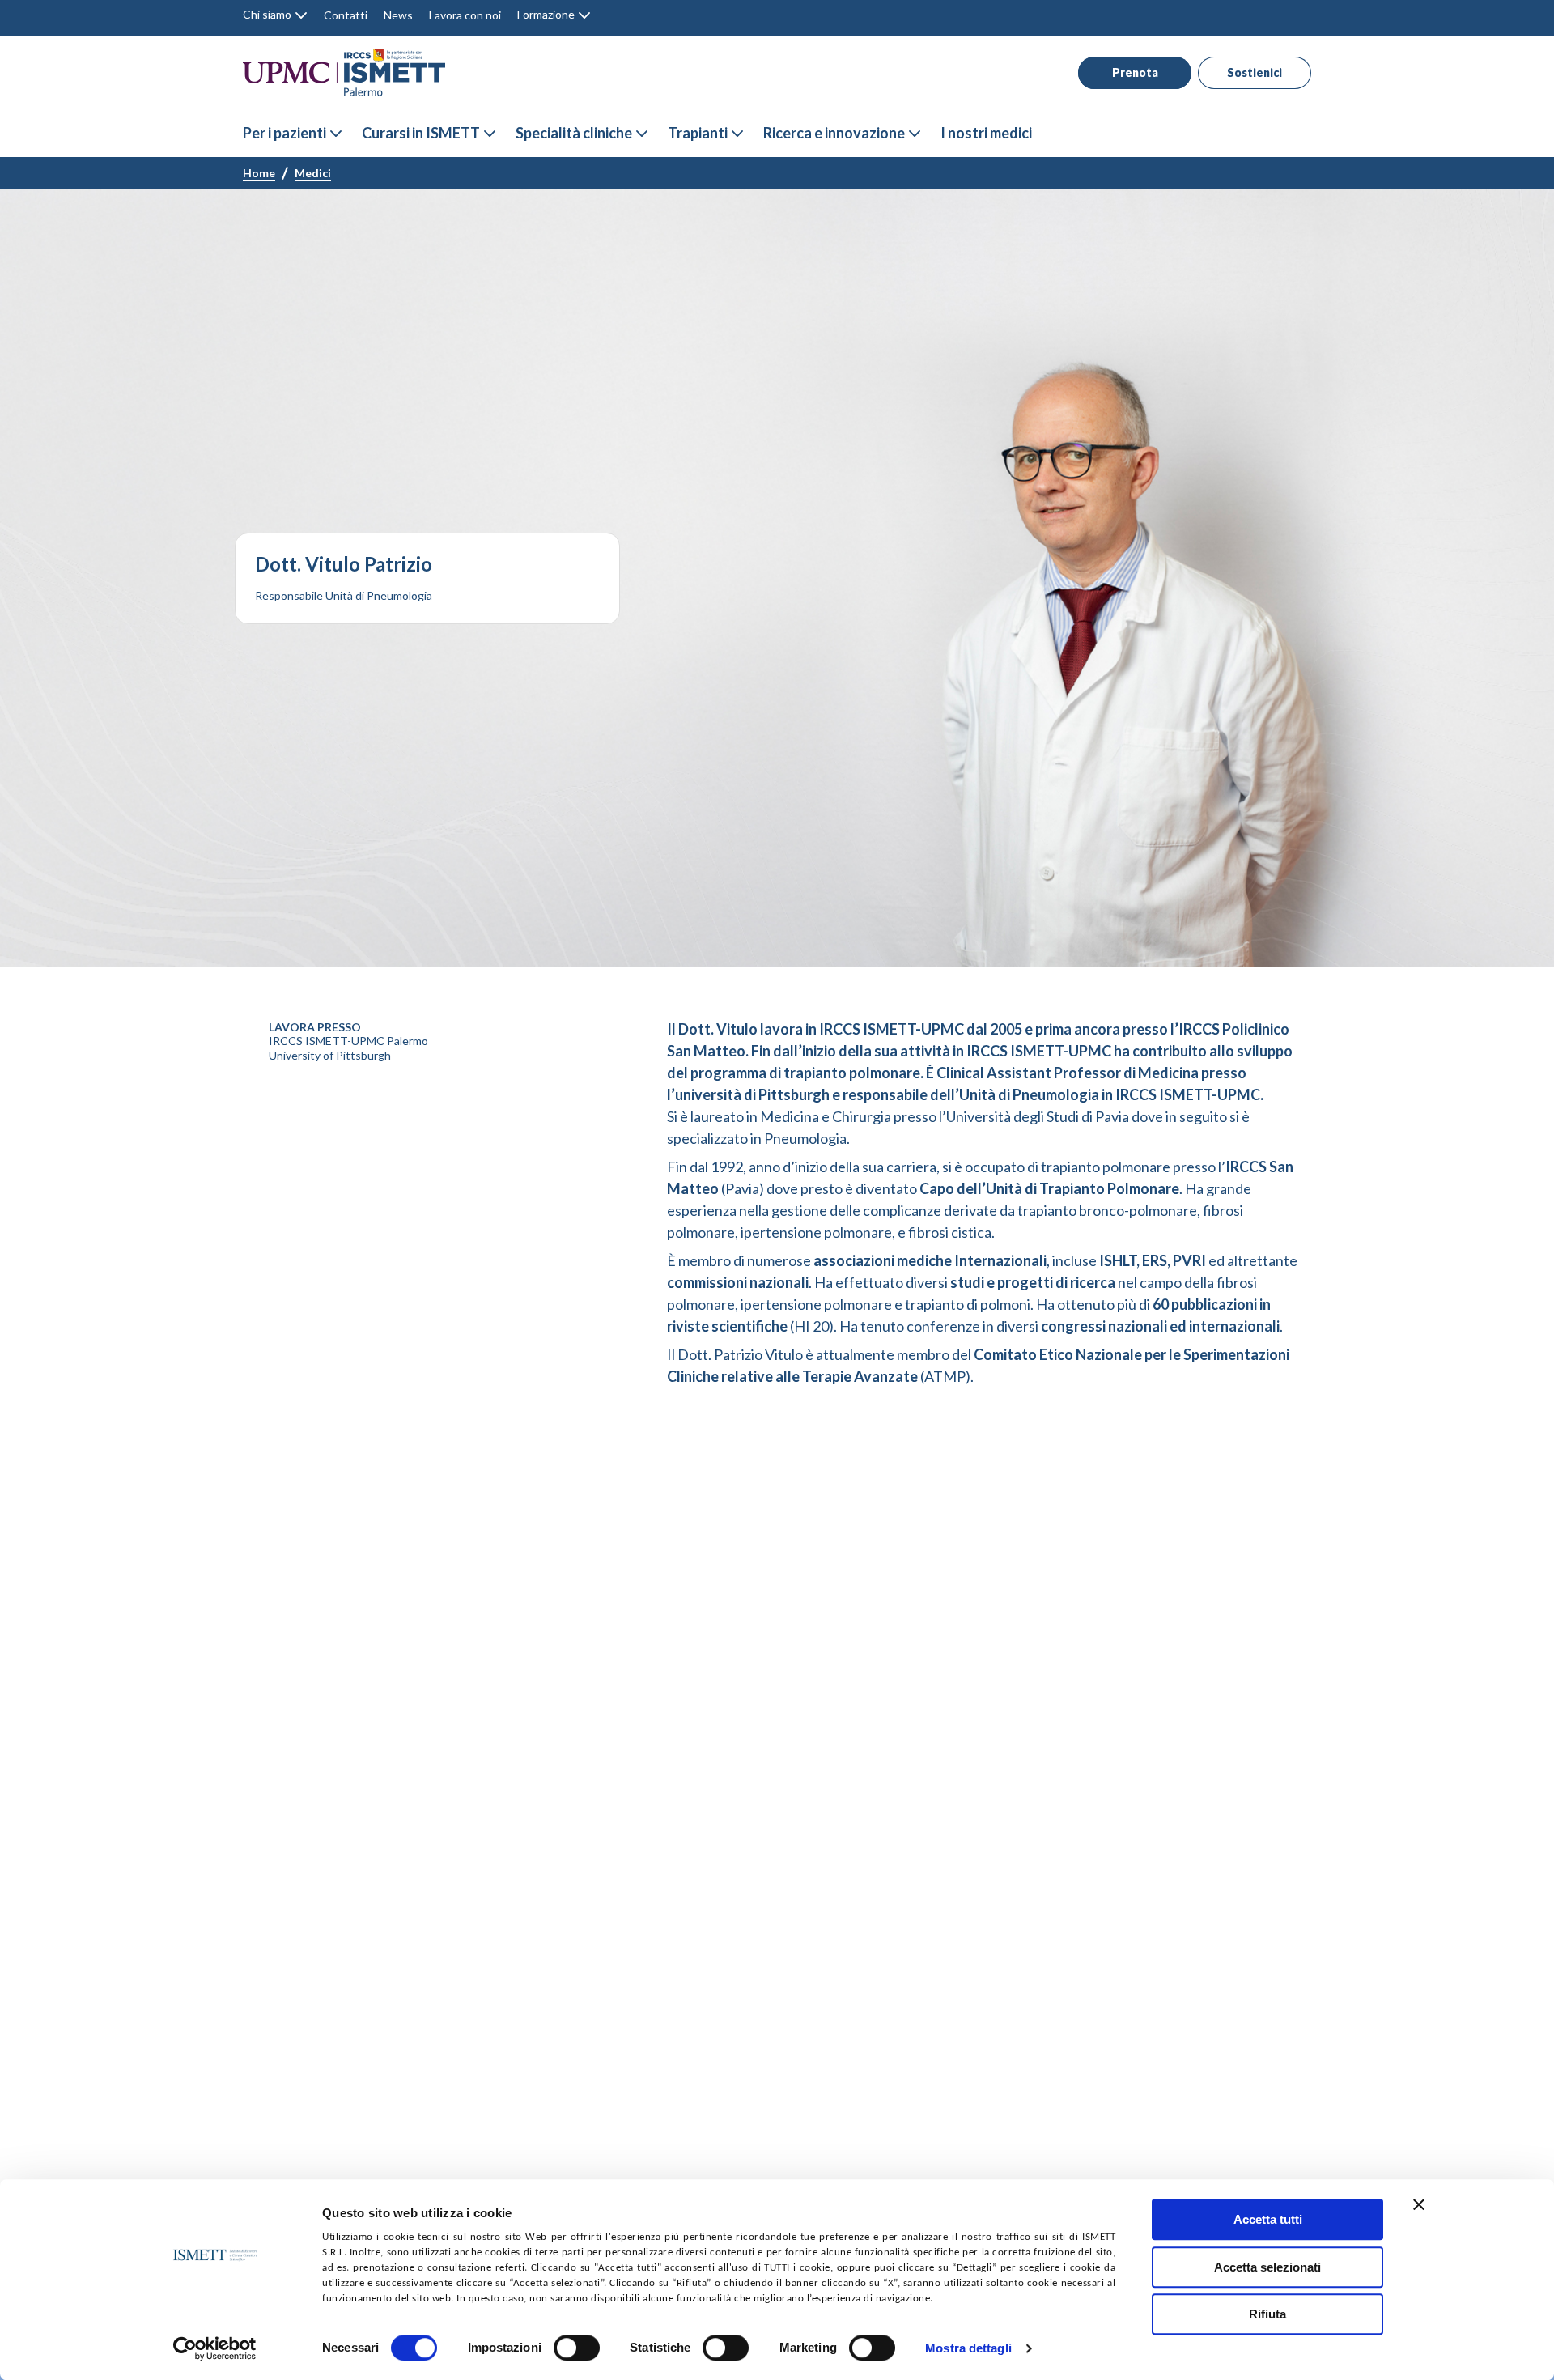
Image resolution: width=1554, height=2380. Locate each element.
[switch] (577, 2348)
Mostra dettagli (968, 2349)
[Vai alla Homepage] (344, 72)
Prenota (1135, 72)
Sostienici (1255, 72)
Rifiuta (1267, 2314)
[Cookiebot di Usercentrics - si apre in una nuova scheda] (215, 2348)
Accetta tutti (1268, 2219)
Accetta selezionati (1267, 2267)
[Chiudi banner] (1419, 2204)
